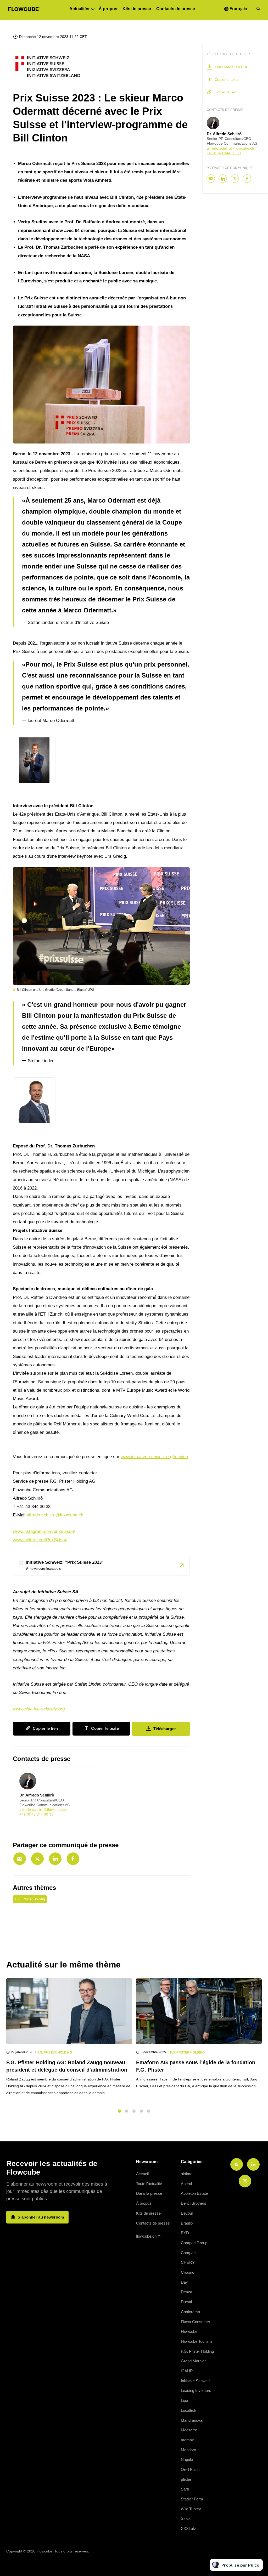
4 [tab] (141, 2111)
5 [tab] (149, 2111)
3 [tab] (134, 2111)
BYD (185, 2233)
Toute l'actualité (149, 2184)
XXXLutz (188, 2529)
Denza (186, 2292)
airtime (187, 2174)
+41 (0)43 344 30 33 (36, 1814)
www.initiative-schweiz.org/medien (154, 1457)
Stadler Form (192, 2499)
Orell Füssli (191, 2469)
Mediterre (189, 2430)
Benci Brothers (194, 2203)
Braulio (187, 2223)
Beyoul (187, 2213)
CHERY (188, 2262)
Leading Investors (196, 2390)
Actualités (79, 9)
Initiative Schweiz (196, 2381)
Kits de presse (137, 9)
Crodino (188, 2272)
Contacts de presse (176, 9)
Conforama (190, 2312)
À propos (108, 9)
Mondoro (188, 2450)
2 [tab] (127, 2111)
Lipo (184, 2400)
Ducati (186, 2302)
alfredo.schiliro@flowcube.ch (55, 1515)
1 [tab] (119, 2111)
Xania (186, 2519)
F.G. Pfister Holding (30, 1899)
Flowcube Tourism (196, 2341)
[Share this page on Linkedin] (55, 1859)
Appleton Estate (194, 2193)
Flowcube (189, 2331)
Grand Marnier (193, 2361)
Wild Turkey (191, 2509)
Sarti (185, 2489)
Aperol (186, 2184)
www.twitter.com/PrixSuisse (40, 1540)
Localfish (188, 2410)
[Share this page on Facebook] (73, 1859)
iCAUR (187, 2371)
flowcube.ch (146, 2236)
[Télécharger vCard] (90, 1775)
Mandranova (192, 2420)
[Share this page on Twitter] (37, 1859)
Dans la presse (149, 2193)
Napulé (187, 2460)
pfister (186, 2479)
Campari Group (194, 2243)
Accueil (142, 2174)
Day (184, 2282)
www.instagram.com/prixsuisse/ (44, 1531)
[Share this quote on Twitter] (201, 555)
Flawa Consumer (196, 2322)
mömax (187, 2440)
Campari (188, 2253)
